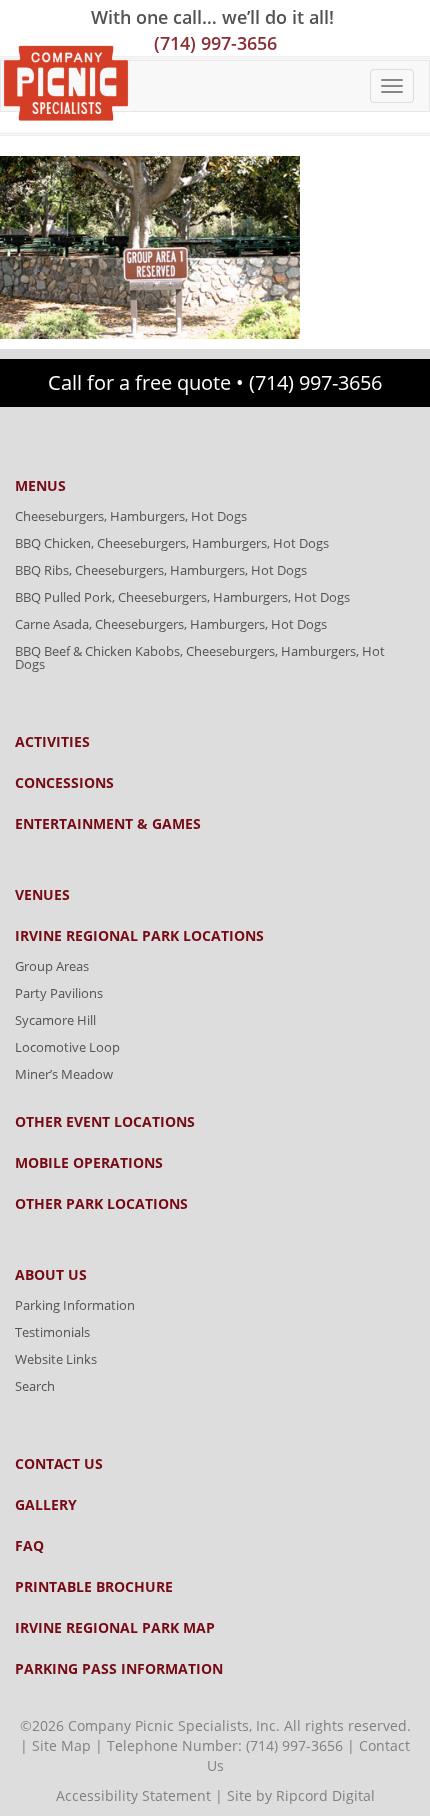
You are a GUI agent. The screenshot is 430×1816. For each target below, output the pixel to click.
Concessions (64, 783)
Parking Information (75, 1305)
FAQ (29, 1546)
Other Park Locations (101, 1204)
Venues (42, 895)
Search (35, 1386)
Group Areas (52, 966)
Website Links (56, 1359)
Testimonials (52, 1332)
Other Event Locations (105, 1122)
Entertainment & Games (108, 824)
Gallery (46, 1505)
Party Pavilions (59, 993)
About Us (51, 1275)
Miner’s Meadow (64, 1074)
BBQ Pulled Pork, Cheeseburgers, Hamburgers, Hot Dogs (182, 597)
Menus (40, 486)
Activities (52, 742)
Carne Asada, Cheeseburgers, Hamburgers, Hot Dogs (171, 624)
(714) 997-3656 (215, 43)
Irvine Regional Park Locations (139, 936)
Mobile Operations (89, 1163)
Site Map (61, 1745)
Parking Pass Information (119, 1669)
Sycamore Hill (55, 1020)
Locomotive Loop (67, 1047)
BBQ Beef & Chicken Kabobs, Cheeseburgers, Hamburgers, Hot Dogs (200, 657)
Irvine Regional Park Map (115, 1628)
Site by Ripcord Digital (301, 1795)
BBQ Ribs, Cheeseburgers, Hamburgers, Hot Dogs (161, 570)
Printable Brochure (94, 1587)
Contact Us (59, 1464)
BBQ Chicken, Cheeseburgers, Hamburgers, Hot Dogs (172, 543)
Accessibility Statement (133, 1795)
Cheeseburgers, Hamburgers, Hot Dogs (131, 516)
